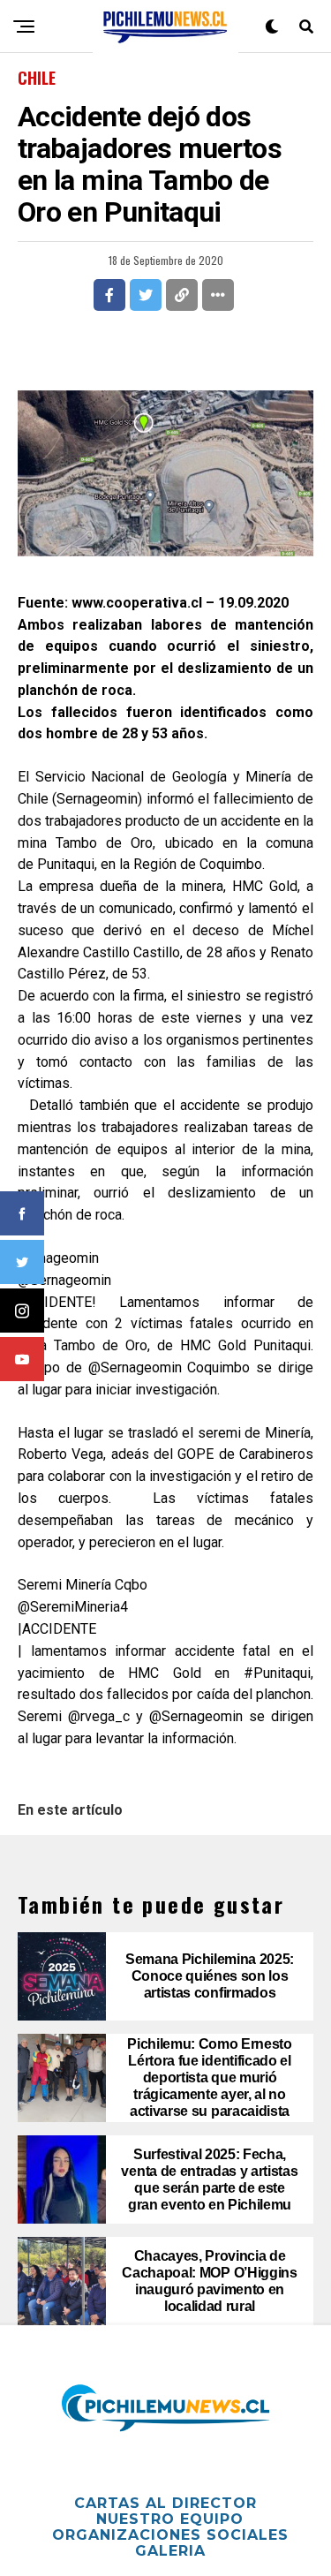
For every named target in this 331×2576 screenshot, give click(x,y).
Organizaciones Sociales (170, 2535)
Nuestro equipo (170, 2519)
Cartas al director (165, 2503)
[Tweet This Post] (146, 295)
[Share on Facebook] (109, 295)
